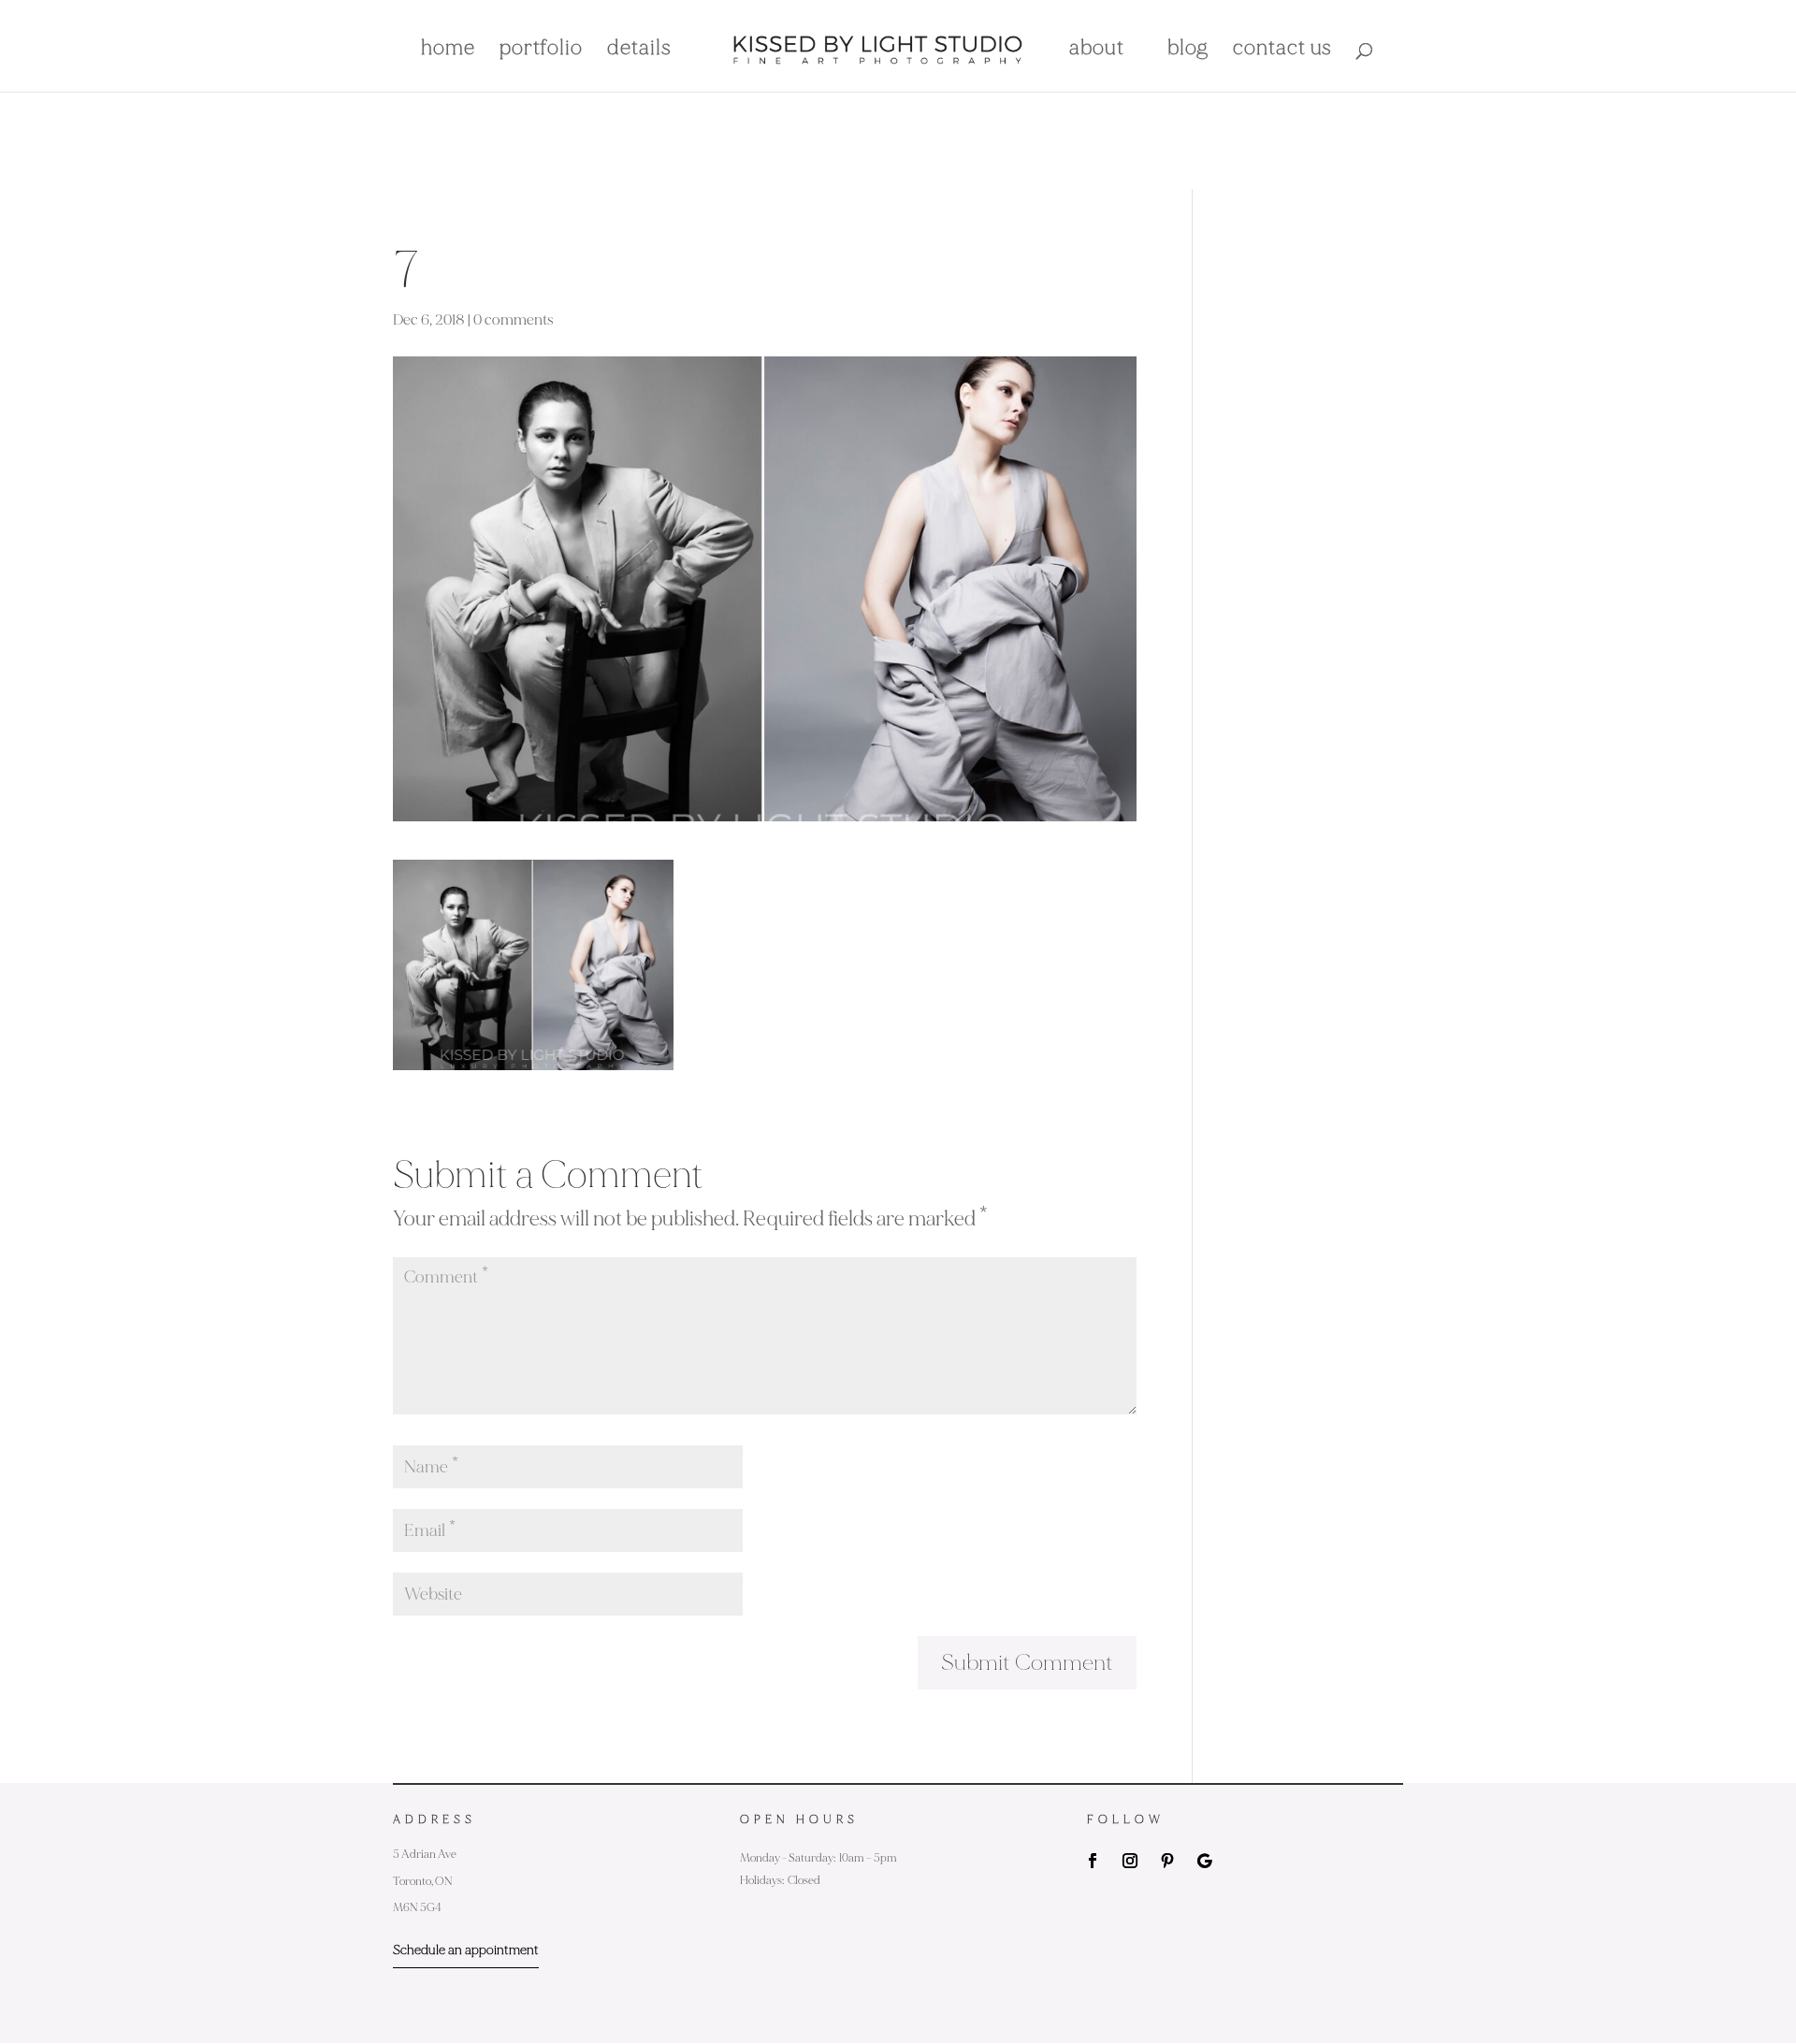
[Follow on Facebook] (1093, 1861)
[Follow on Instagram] (1130, 1861)
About (1097, 51)
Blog (1188, 51)
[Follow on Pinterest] (1167, 1861)
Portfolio (541, 51)
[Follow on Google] (1205, 1861)
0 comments (514, 320)
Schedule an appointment (466, 1950)
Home (448, 51)
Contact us (1282, 51)
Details (639, 51)
